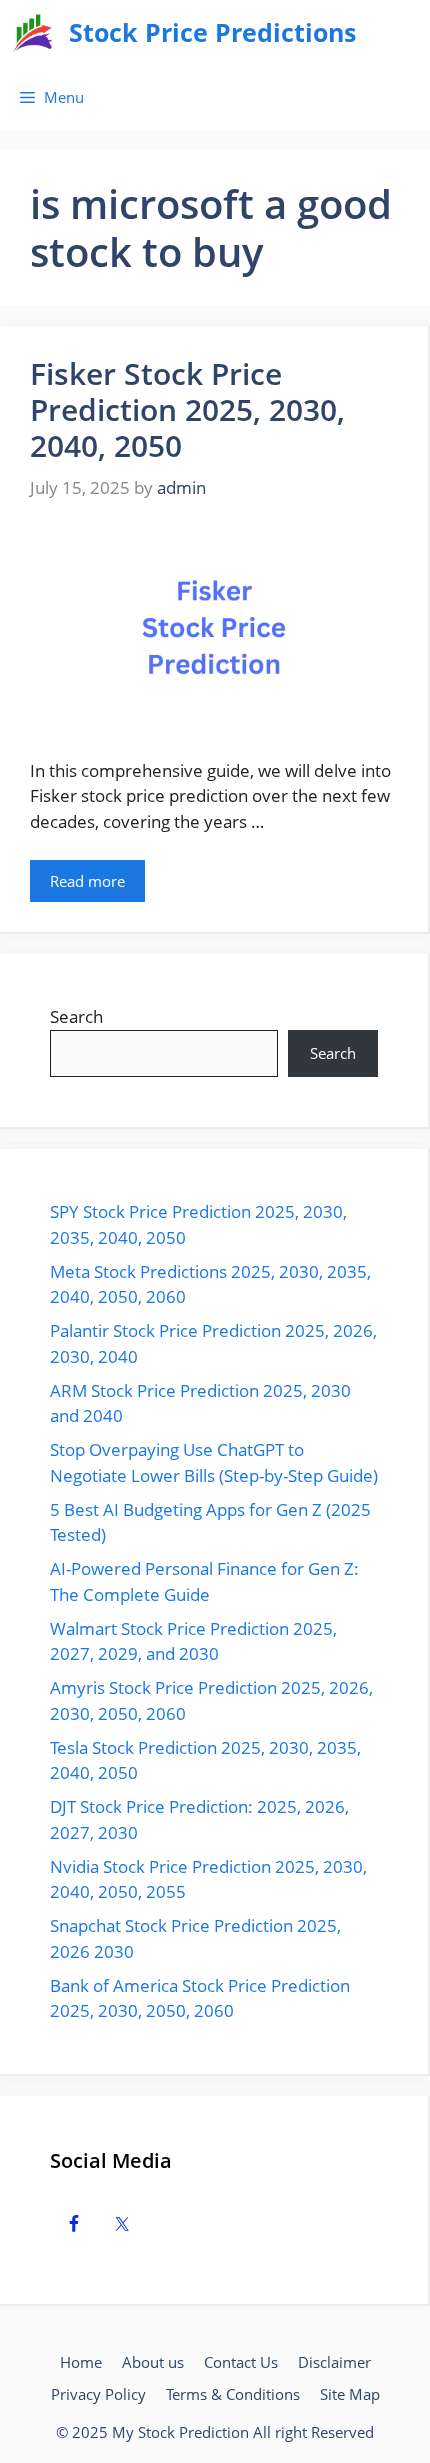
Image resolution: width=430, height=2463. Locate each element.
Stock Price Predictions (212, 32)
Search (76, 1016)
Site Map (350, 2394)
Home (81, 2362)
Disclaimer (334, 2362)
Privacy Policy (98, 2394)
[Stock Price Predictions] (34, 32)
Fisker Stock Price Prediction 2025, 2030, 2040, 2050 (187, 409)
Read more (87, 881)
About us (153, 2362)
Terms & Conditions (233, 2394)
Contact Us (241, 2362)
